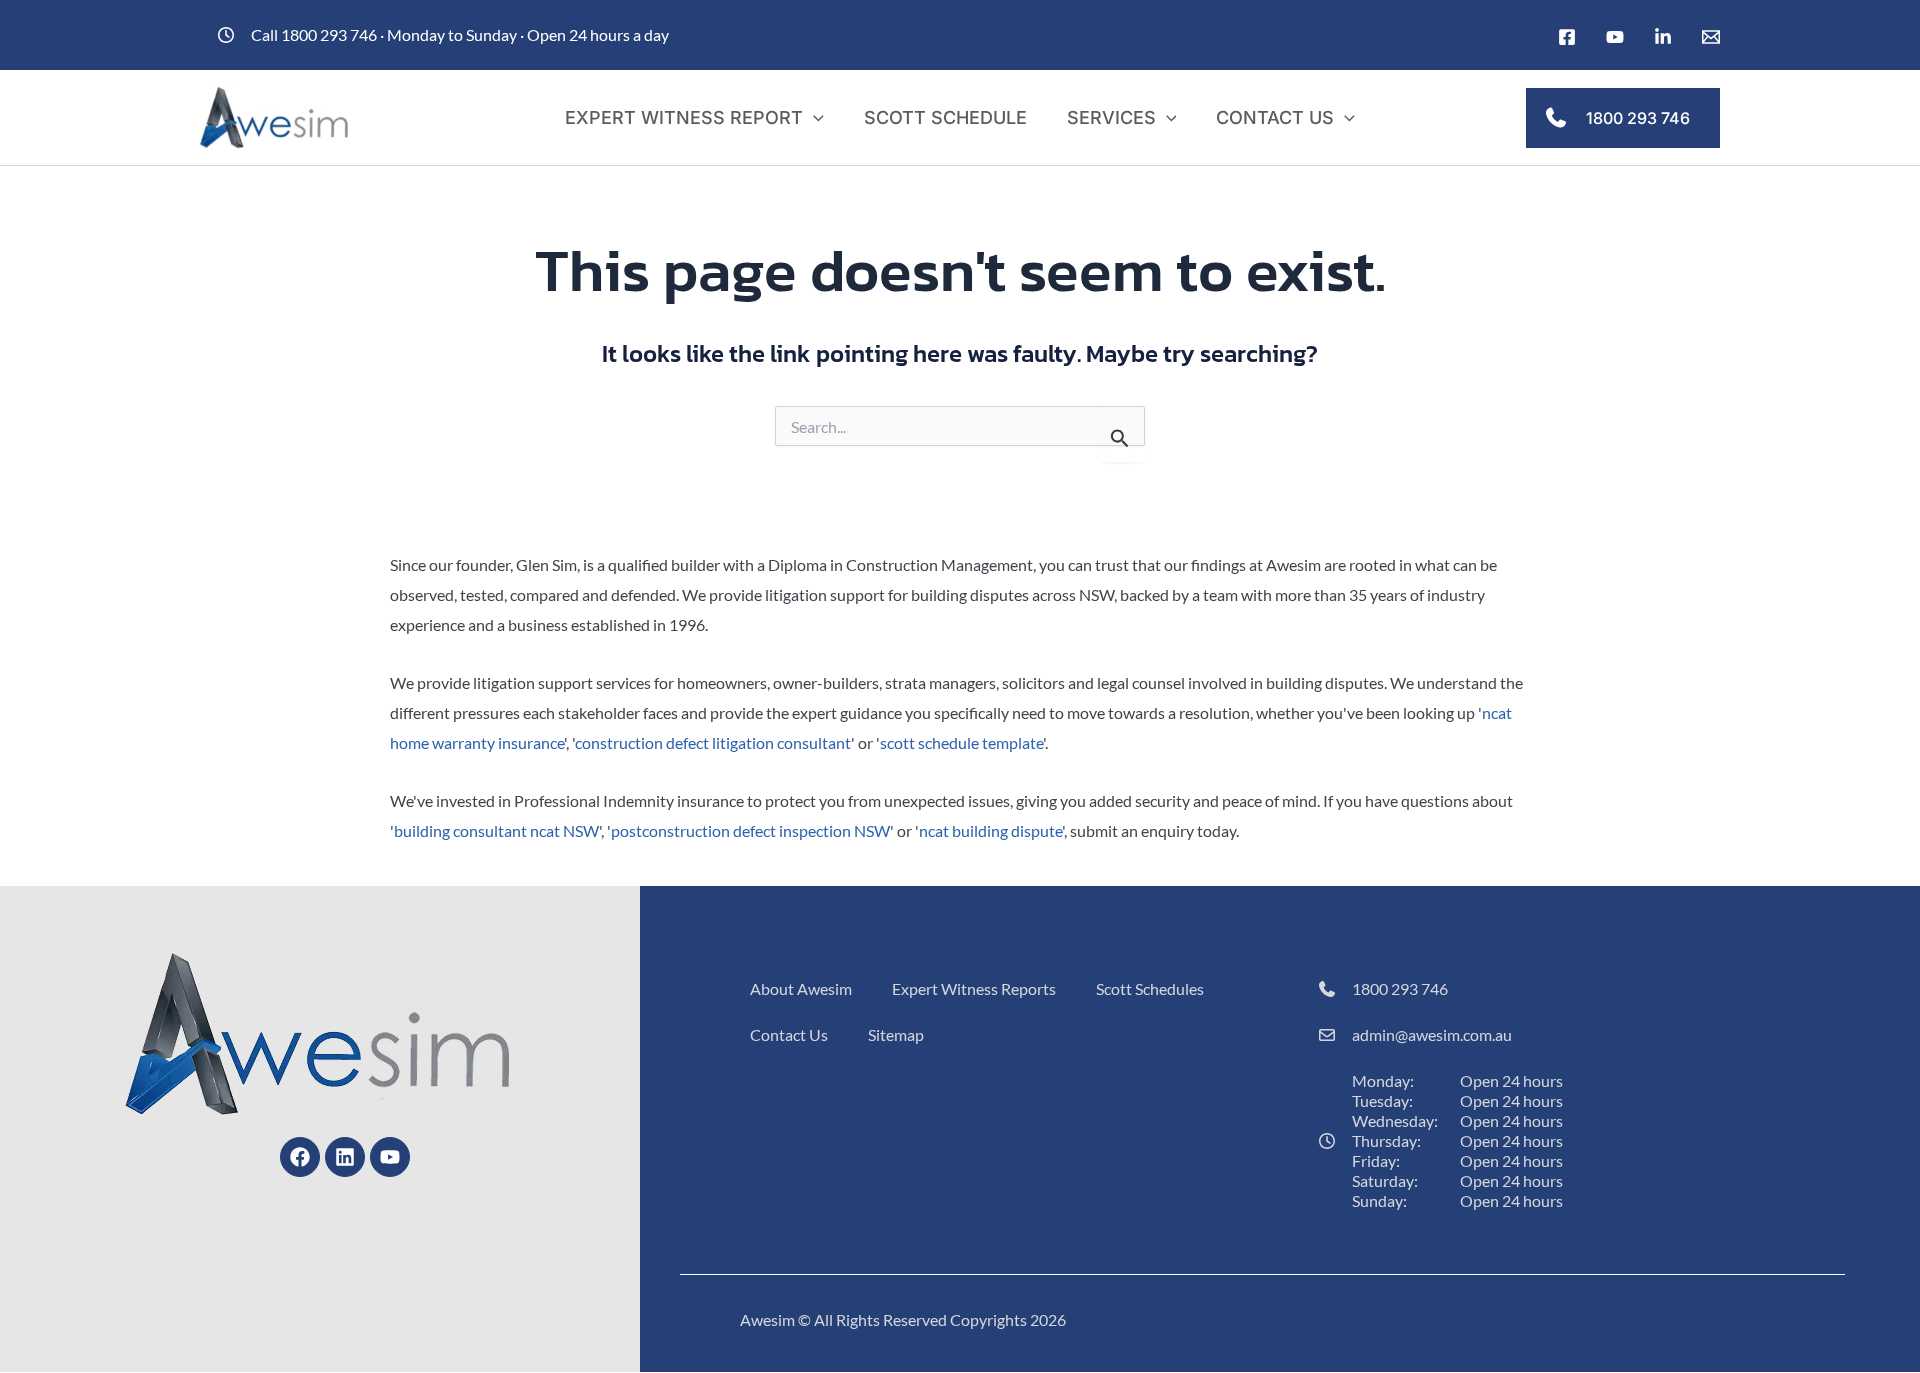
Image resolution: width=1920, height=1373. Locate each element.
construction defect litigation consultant (713, 742)
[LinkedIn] (1663, 37)
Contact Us (1275, 117)
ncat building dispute (990, 830)
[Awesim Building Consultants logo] (275, 115)
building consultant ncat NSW (496, 830)
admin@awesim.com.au (1432, 1034)
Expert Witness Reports (974, 988)
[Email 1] (1711, 37)
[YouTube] (1615, 37)
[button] (813, 117)
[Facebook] (1567, 37)
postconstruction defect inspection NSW (750, 830)
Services (1111, 117)
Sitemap (896, 1034)
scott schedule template (961, 742)
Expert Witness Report (684, 117)
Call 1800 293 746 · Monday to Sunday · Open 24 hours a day (460, 34)
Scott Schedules (1150, 988)
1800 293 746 (1400, 988)
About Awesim (801, 988)
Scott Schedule (945, 117)
